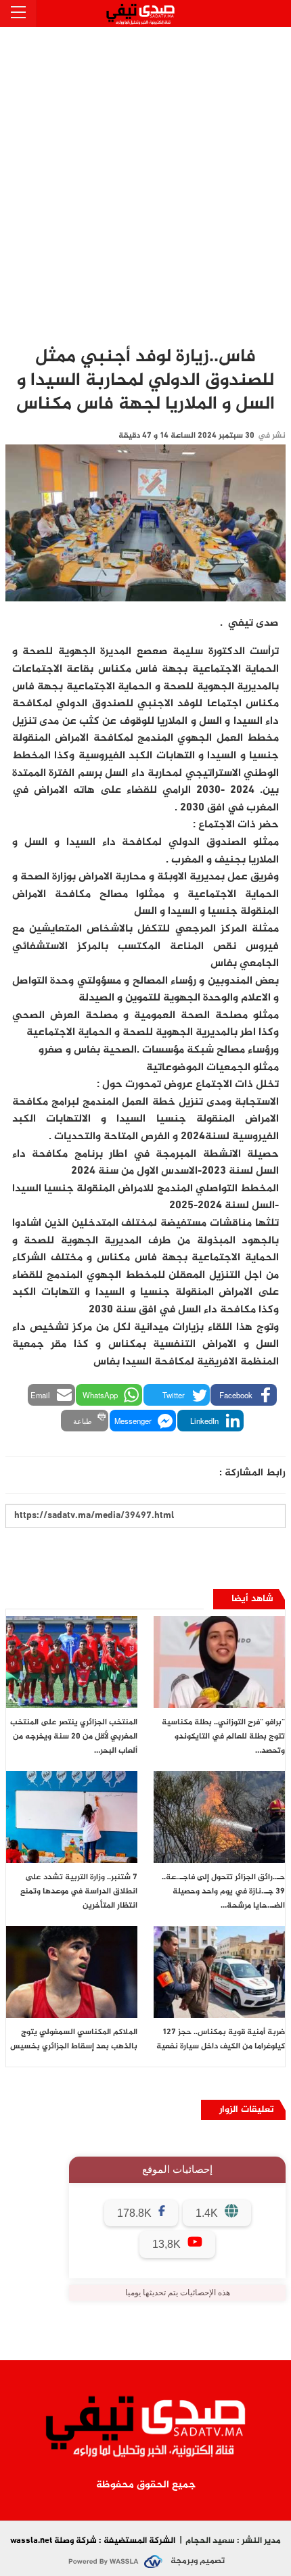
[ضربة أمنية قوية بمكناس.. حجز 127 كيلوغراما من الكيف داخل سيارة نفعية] (219, 1972)
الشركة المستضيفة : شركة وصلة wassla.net (93, 2541)
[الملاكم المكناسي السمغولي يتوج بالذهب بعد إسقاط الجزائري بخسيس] (72, 1972)
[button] (244, 1395)
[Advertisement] (145, 179)
